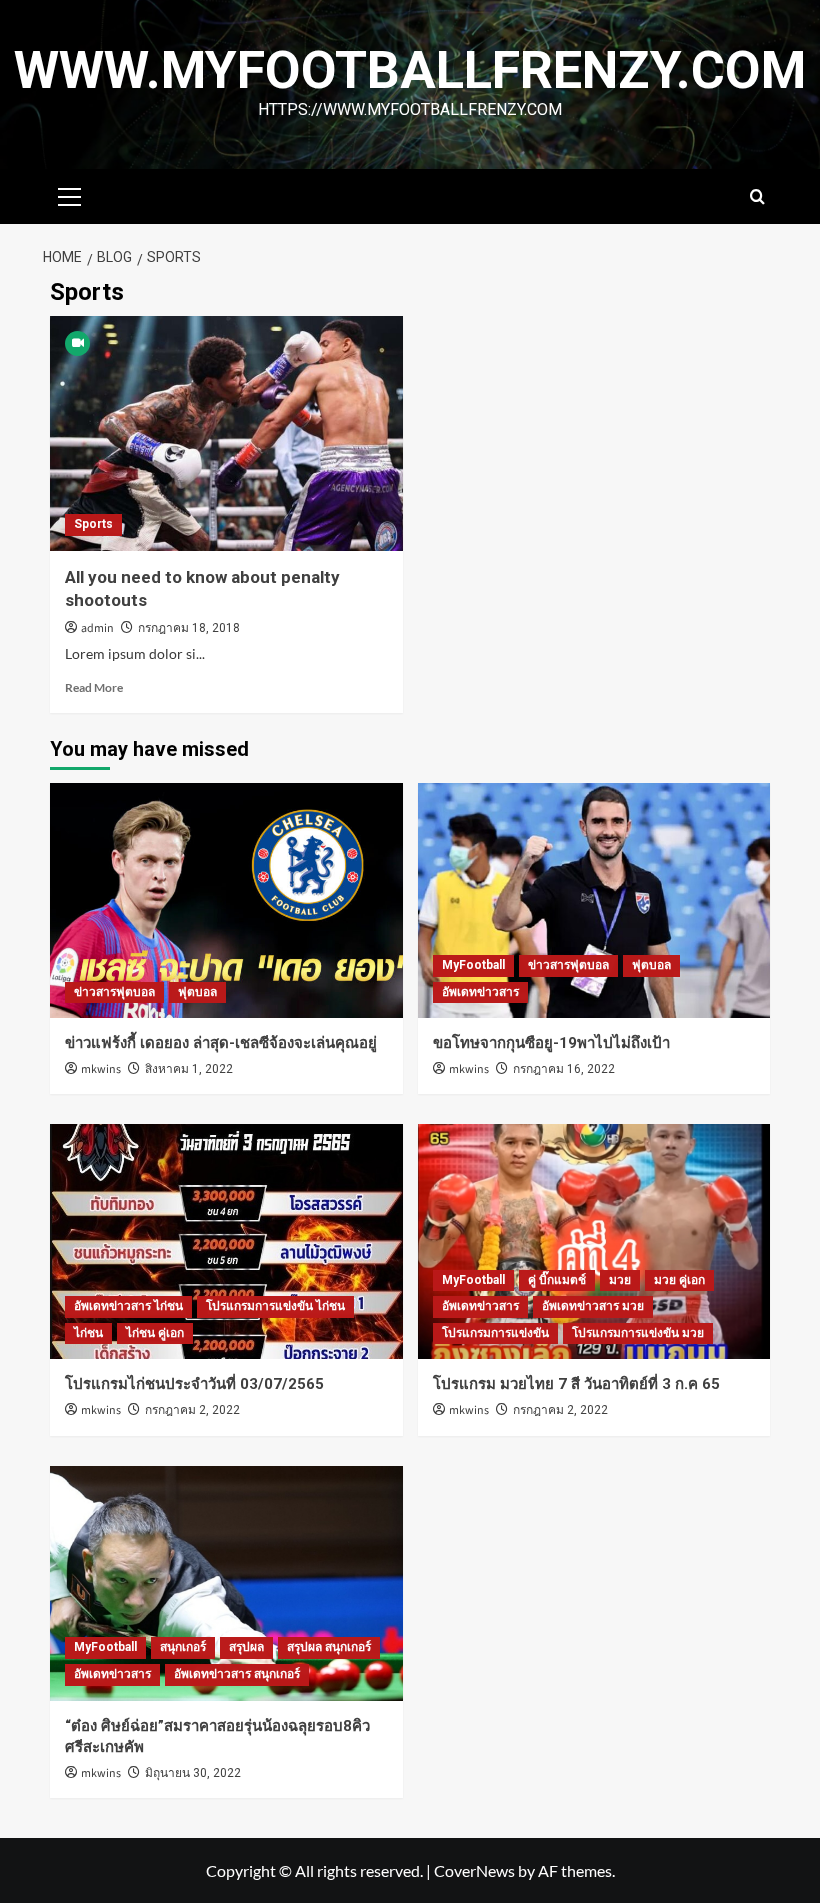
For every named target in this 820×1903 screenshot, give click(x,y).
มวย (620, 1280)
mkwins (101, 1069)
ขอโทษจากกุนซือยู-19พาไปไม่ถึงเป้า (551, 1043)
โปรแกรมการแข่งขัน (495, 1333)
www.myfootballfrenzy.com (410, 70)
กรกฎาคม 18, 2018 (189, 628)
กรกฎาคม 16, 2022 (564, 1069)
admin (97, 628)
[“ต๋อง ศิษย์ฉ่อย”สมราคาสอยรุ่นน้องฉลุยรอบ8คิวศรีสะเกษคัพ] (226, 1583)
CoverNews (474, 1870)
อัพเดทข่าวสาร (480, 992)
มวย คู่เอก (679, 1280)
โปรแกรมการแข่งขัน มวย (638, 1333)
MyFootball (473, 965)
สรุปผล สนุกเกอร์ (329, 1647)
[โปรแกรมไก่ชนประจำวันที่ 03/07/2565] (226, 1241)
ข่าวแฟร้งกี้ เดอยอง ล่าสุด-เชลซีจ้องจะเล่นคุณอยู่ (221, 1043)
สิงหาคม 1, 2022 (189, 1069)
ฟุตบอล (197, 992)
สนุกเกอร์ (183, 1647)
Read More (94, 687)
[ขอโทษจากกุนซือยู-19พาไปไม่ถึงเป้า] (594, 900)
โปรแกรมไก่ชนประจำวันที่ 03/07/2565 (194, 1384)
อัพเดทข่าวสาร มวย (593, 1306)
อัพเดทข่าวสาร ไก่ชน (128, 1306)
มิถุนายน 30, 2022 (193, 1773)
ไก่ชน (88, 1333)
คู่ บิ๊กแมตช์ (557, 1280)
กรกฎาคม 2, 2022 (192, 1410)
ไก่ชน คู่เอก (155, 1333)
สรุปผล (246, 1647)
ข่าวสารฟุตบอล (114, 992)
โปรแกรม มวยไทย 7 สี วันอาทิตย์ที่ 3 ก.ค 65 (576, 1384)
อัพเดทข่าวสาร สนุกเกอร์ (237, 1674)
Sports (93, 524)
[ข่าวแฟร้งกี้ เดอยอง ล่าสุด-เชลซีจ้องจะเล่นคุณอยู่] (226, 900)
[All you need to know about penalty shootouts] (226, 433)
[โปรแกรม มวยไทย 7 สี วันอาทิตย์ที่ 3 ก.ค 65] (594, 1241)
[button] (70, 194)
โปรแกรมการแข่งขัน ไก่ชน (275, 1306)
